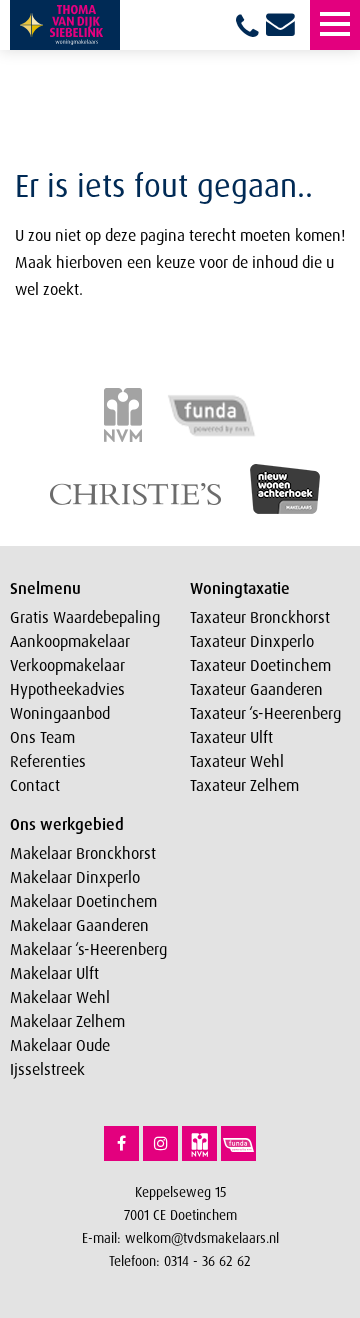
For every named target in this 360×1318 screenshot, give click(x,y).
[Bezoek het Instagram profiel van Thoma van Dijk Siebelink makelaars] (160, 1143)
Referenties (48, 761)
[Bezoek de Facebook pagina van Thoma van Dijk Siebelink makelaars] (121, 1143)
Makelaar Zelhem (67, 1021)
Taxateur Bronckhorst (260, 617)
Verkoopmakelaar (67, 665)
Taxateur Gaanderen (256, 689)
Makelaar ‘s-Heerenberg (88, 949)
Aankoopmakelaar (70, 641)
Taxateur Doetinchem (260, 665)
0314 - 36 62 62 (207, 1260)
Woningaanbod (60, 713)
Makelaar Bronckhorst (83, 853)
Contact (35, 785)
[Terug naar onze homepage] (65, 25)
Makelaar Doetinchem (83, 901)
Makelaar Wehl (60, 997)
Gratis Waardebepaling (85, 617)
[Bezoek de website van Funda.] (238, 1143)
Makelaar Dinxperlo (75, 877)
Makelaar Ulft (54, 973)
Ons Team (42, 737)
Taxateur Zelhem (244, 785)
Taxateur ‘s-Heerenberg (265, 713)
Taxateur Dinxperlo (252, 641)
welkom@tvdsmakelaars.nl (202, 1237)
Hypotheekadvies (67, 689)
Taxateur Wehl (237, 761)
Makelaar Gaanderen (79, 925)
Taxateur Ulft (231, 737)
